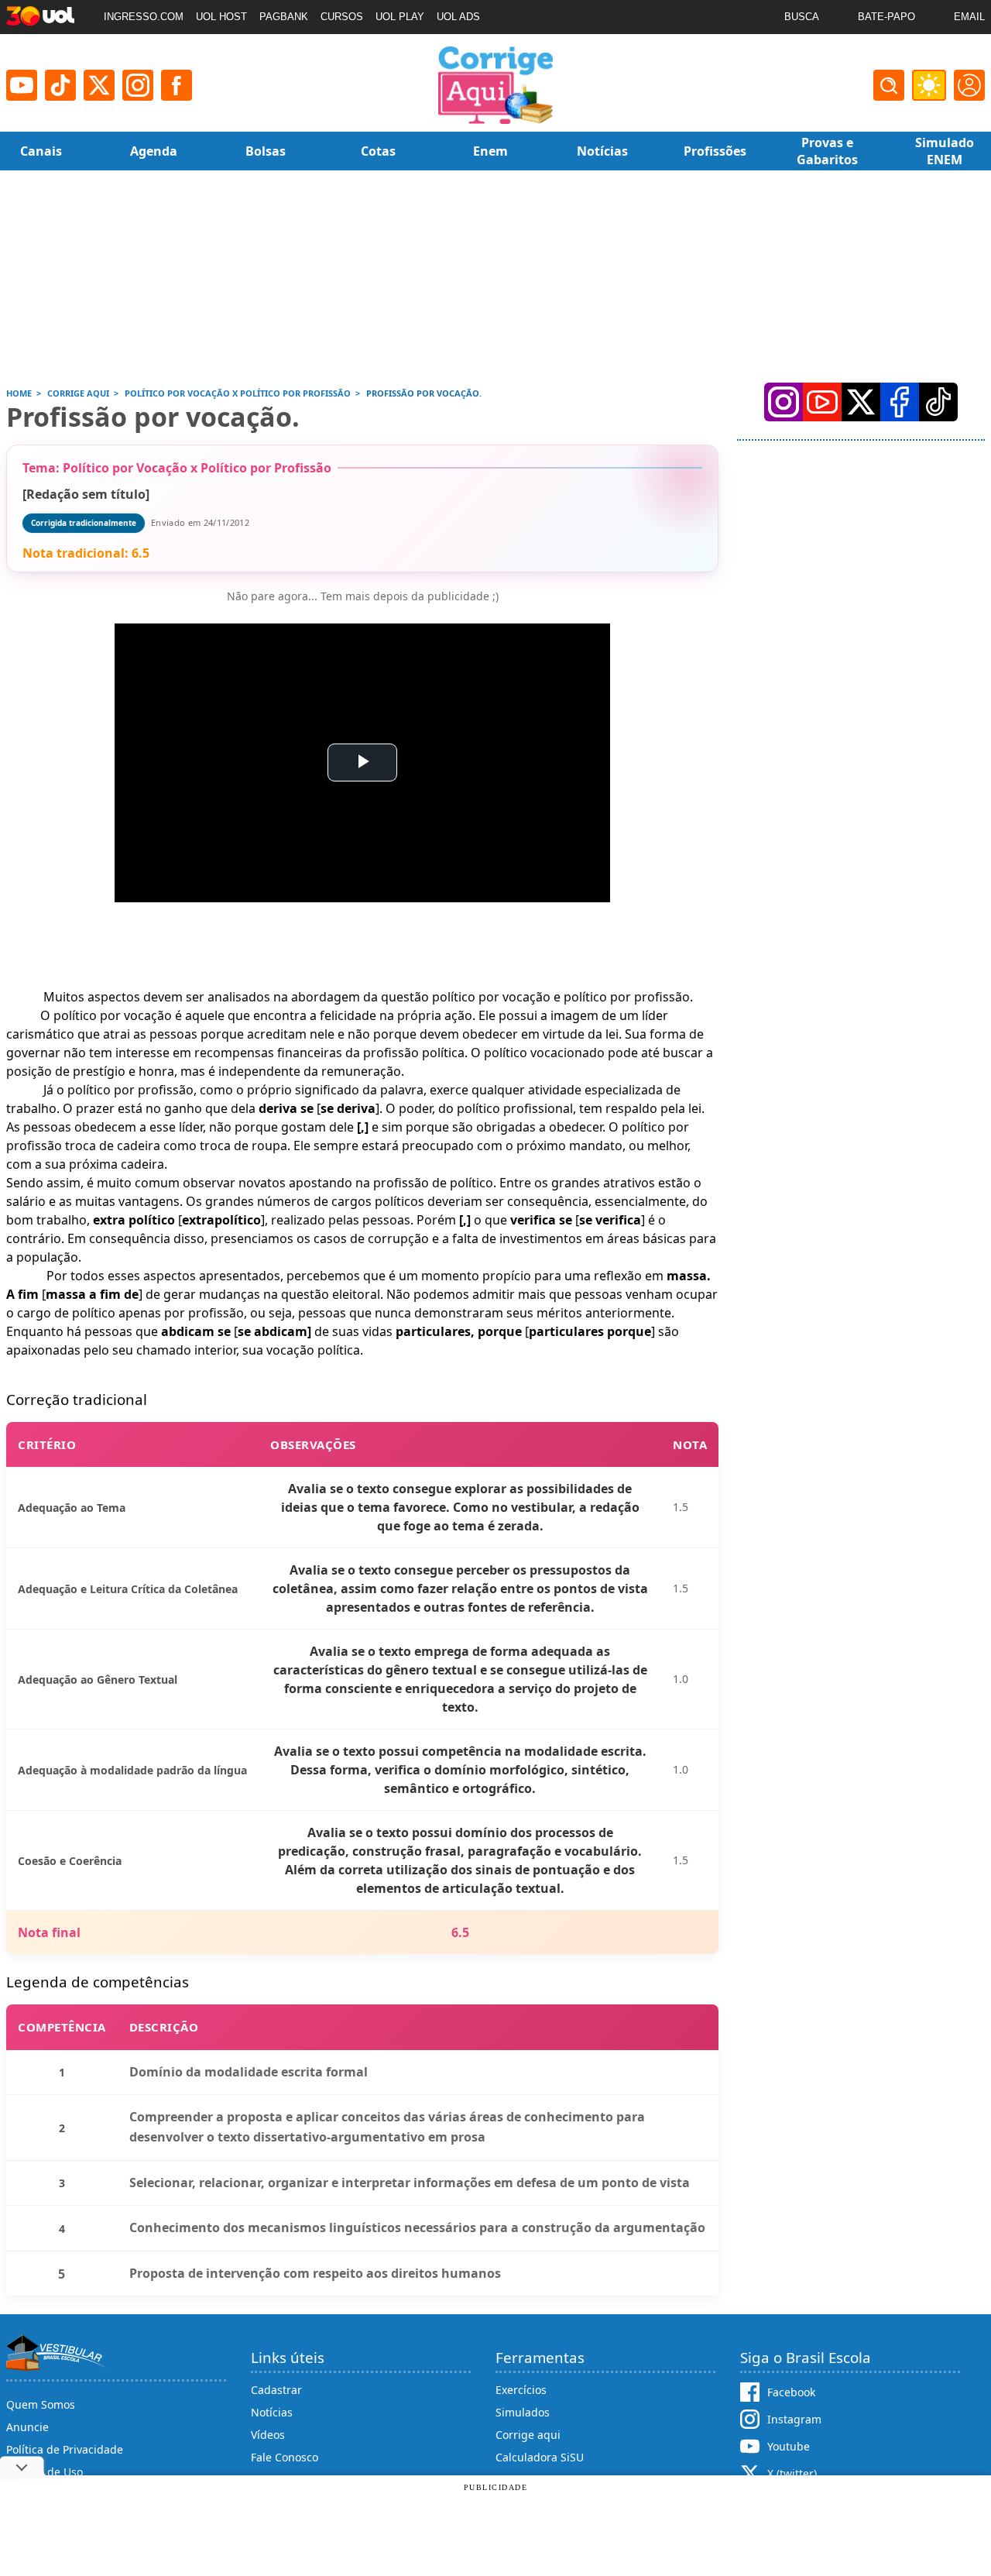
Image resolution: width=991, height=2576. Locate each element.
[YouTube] (822, 402)
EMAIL (969, 17)
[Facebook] (900, 402)
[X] (99, 85)
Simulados (523, 2412)
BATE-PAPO (886, 17)
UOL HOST (221, 17)
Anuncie (27, 2427)
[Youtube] (22, 85)
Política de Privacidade (65, 2449)
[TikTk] (938, 402)
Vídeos (268, 2435)
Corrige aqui (528, 2435)
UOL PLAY (400, 17)
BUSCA (802, 17)
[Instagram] (138, 85)
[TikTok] (60, 85)
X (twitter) (792, 2473)
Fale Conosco (285, 2457)
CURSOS (342, 17)
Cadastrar (276, 2390)
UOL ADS (458, 17)
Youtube (789, 2446)
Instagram (794, 2419)
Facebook (791, 2392)
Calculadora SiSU (540, 2457)
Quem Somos (41, 2404)
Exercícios (521, 2390)
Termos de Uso (45, 2472)
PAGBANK (284, 17)
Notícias (272, 2412)
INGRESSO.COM (144, 17)
